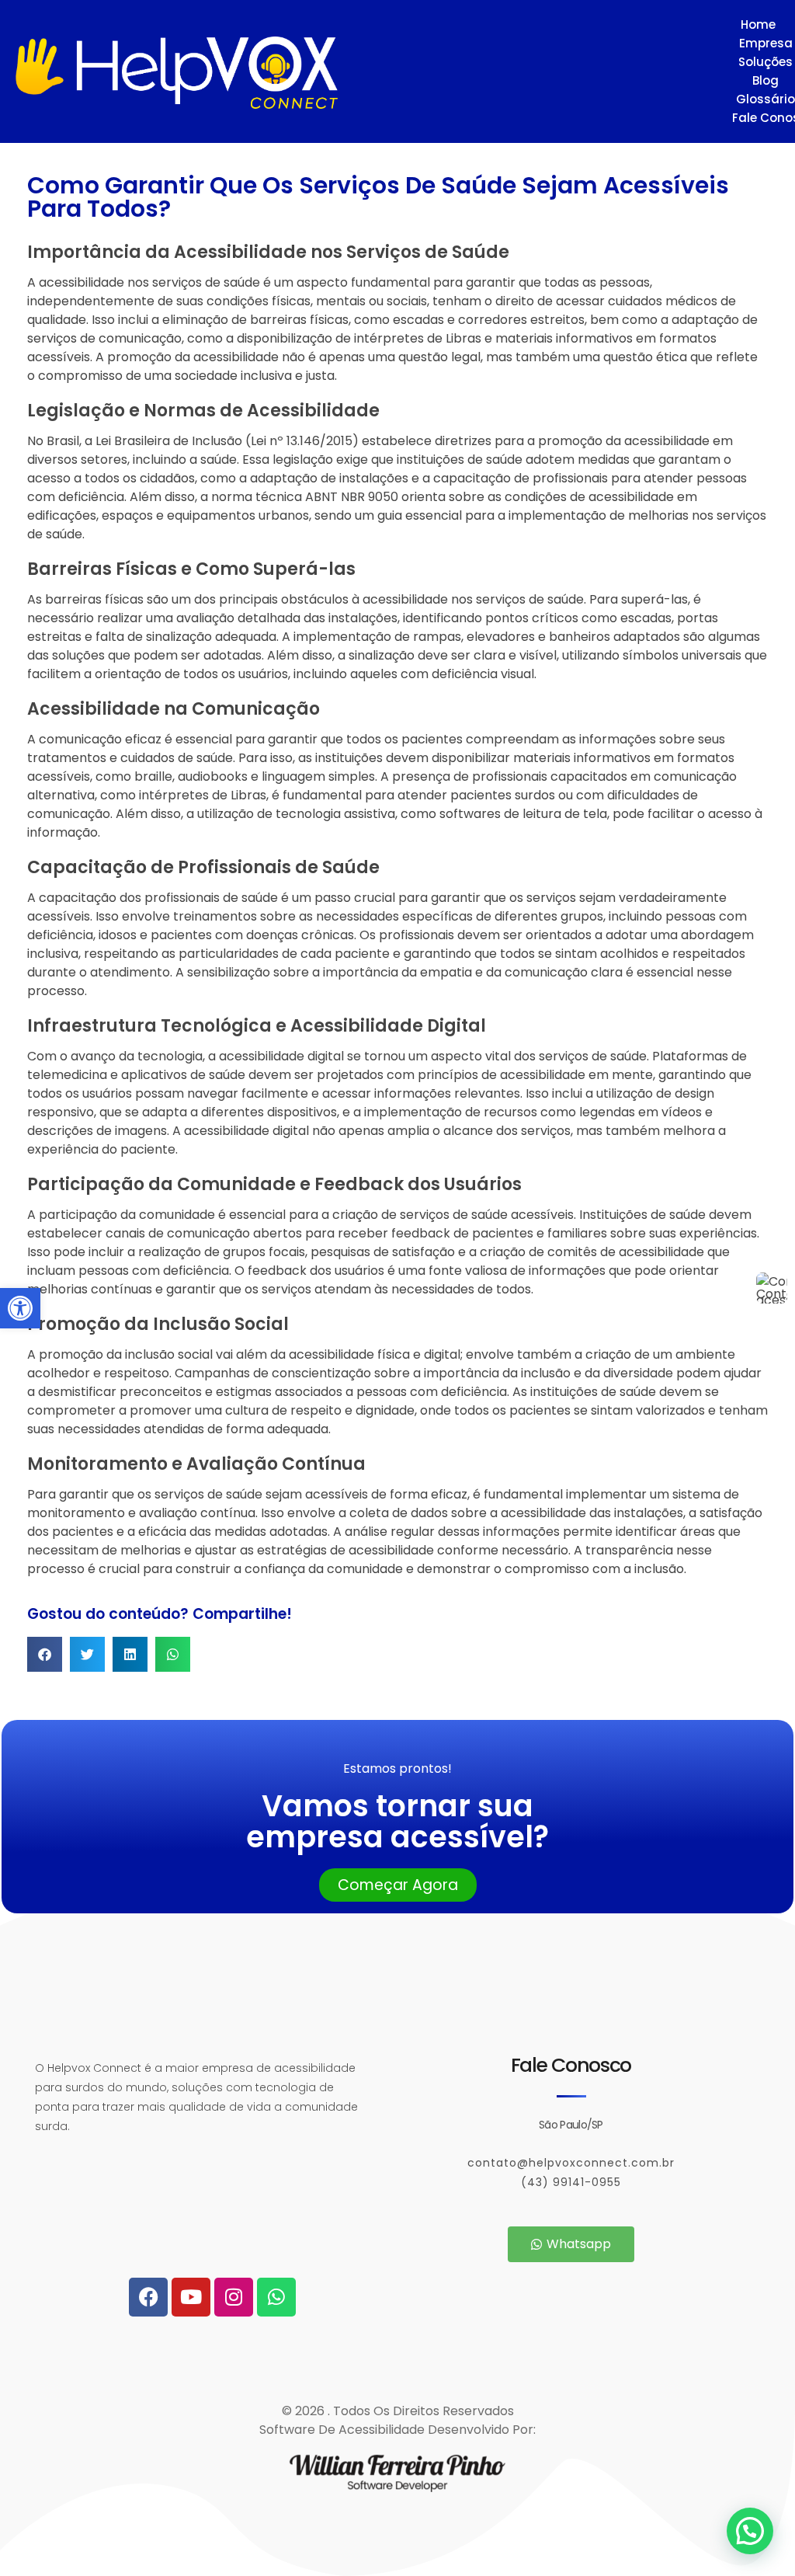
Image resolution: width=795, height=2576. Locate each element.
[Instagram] (234, 2297)
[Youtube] (191, 2297)
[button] (20, 1308)
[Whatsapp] (276, 2297)
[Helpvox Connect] (359, 73)
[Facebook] (148, 2297)
